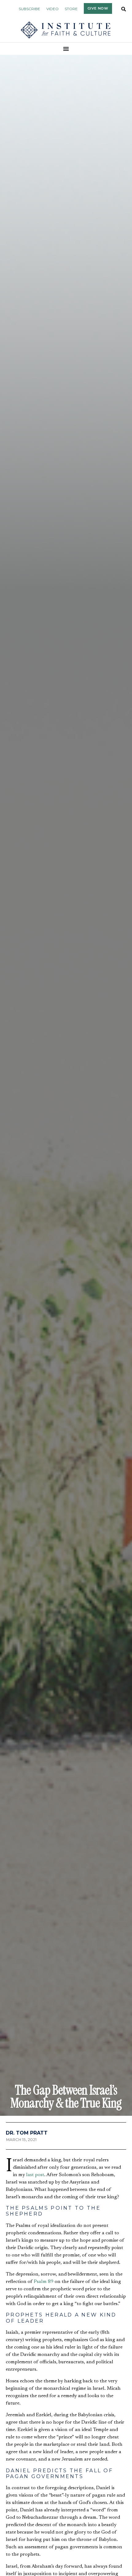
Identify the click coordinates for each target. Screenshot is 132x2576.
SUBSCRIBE (29, 9)
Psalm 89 (44, 2282)
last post (35, 2175)
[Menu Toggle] (66, 49)
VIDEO (52, 9)
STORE (71, 9)
